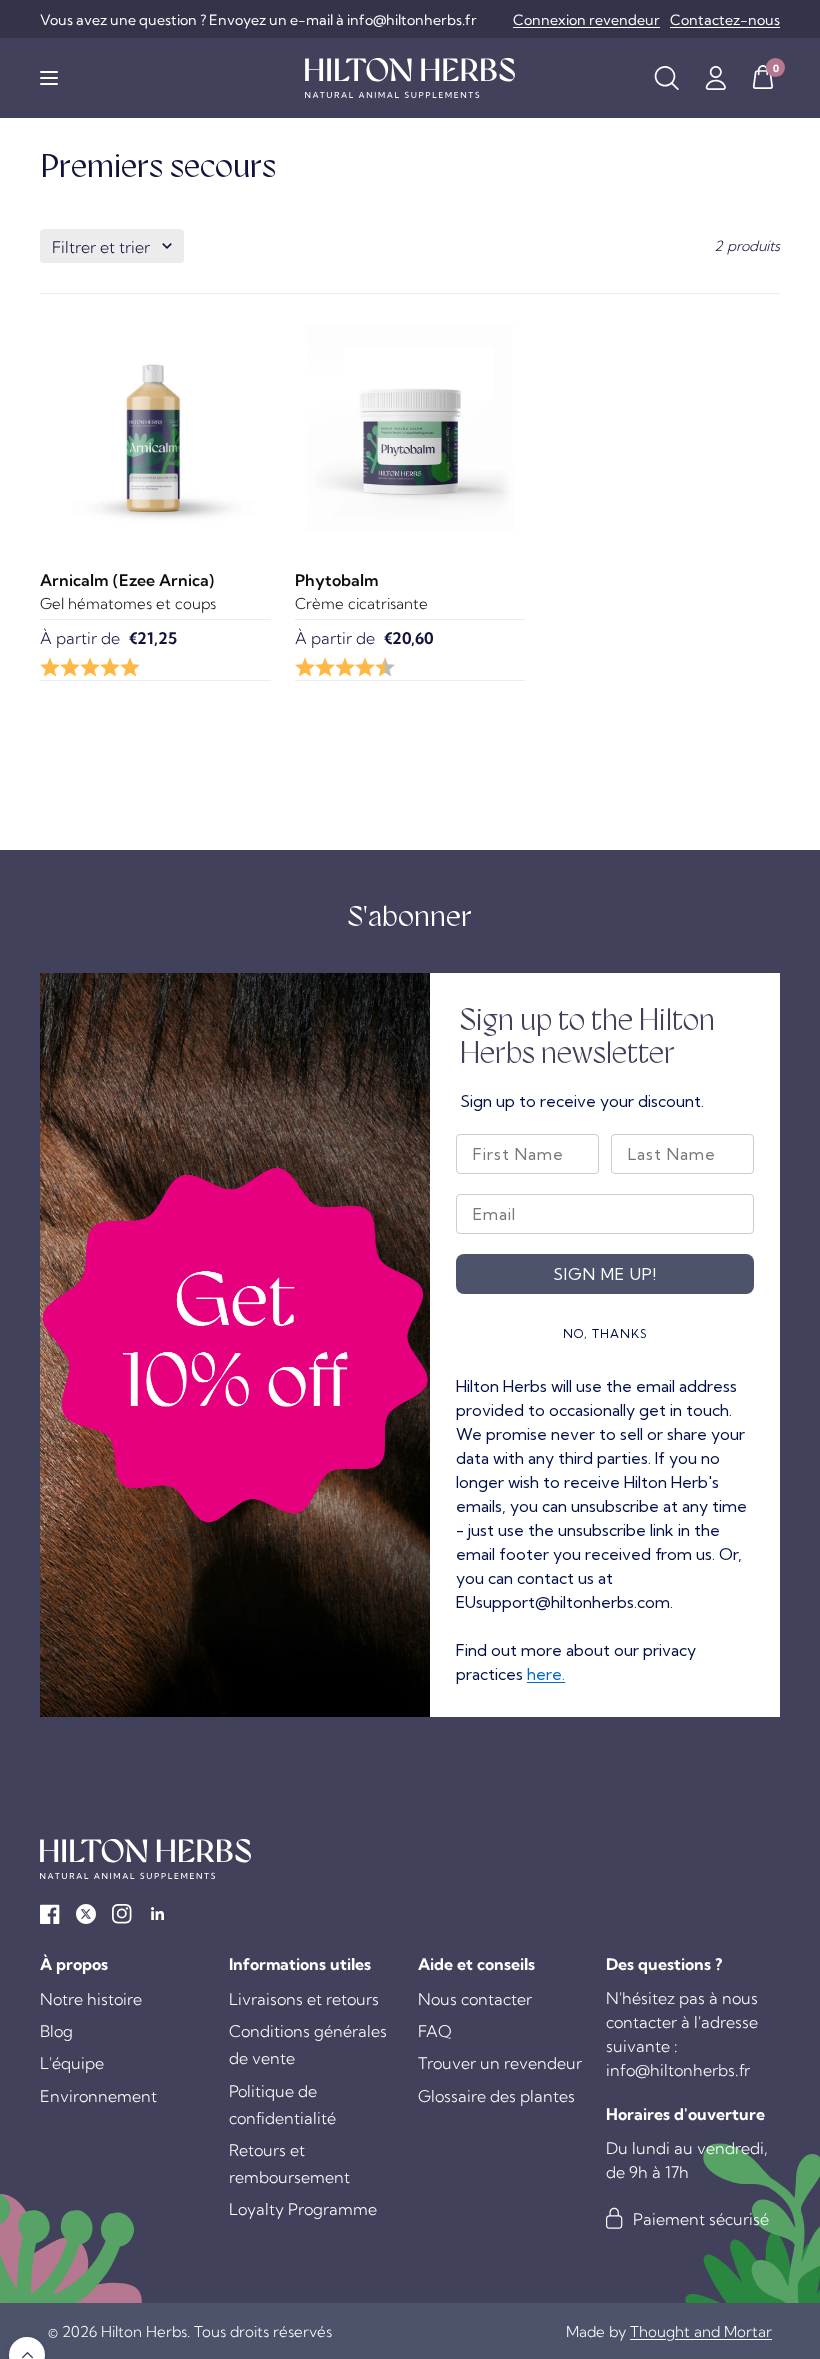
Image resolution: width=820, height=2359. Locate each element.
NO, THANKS (605, 1333)
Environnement (98, 2096)
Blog (56, 2031)
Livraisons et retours (304, 1999)
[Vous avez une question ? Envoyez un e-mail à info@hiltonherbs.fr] (258, 20)
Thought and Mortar (701, 2331)
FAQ (435, 2031)
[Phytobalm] (410, 427)
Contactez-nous (725, 20)
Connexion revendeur (586, 20)
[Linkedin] (158, 1914)
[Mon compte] (715, 78)
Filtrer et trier (101, 247)
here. (546, 1674)
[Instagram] (122, 1914)
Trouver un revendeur (500, 2063)
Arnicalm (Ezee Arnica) (127, 580)
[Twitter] (86, 1914)
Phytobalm (337, 580)
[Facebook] (50, 1914)
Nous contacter (475, 1999)
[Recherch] (666, 78)
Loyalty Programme (303, 2209)
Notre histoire (91, 1999)
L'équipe (72, 2063)
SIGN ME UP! (605, 1274)
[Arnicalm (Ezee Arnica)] (155, 427)
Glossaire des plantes (496, 2096)
